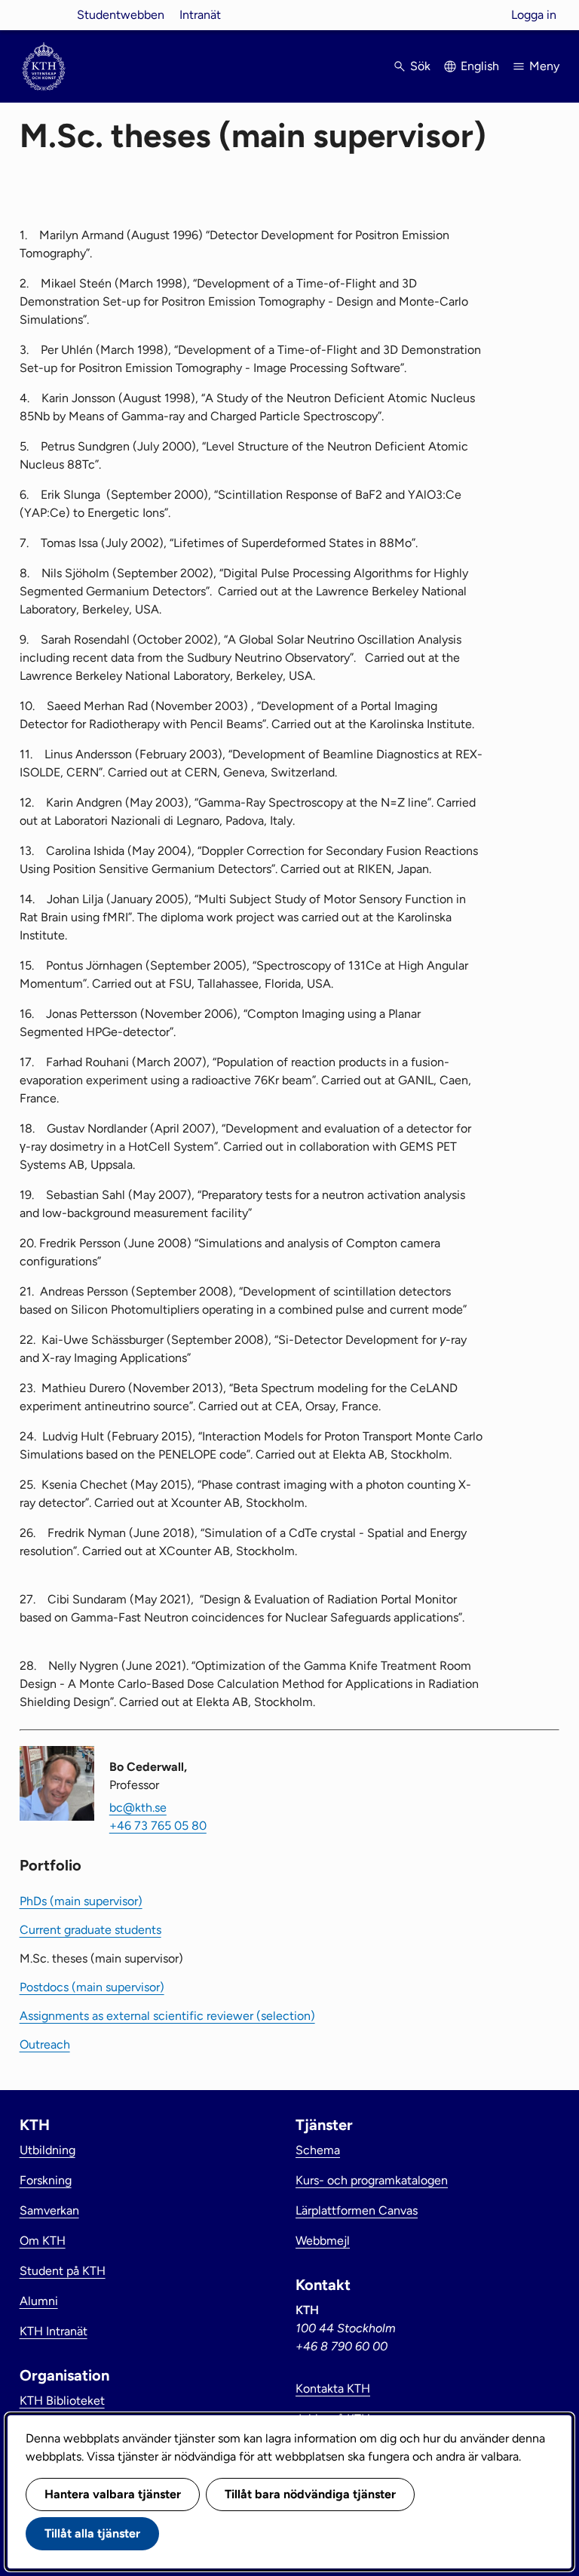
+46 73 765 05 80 (158, 1826)
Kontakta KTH (333, 2388)
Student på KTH (63, 2271)
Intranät (200, 15)
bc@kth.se (138, 1808)
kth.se (44, 15)
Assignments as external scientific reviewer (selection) (167, 2016)
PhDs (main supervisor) (81, 1901)
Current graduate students (90, 1930)
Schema (318, 2150)
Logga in (534, 15)
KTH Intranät (54, 2331)
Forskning (46, 2180)
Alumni (39, 2301)
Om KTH (43, 2241)
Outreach (45, 2044)
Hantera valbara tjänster (113, 2494)
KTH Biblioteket (62, 2401)
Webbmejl (323, 2241)
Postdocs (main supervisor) (92, 1987)
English (480, 66)
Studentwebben (121, 15)
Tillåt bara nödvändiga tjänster (310, 2494)
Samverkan (49, 2210)
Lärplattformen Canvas (357, 2210)
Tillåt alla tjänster (92, 2533)
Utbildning (47, 2150)
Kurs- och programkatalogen (372, 2180)
